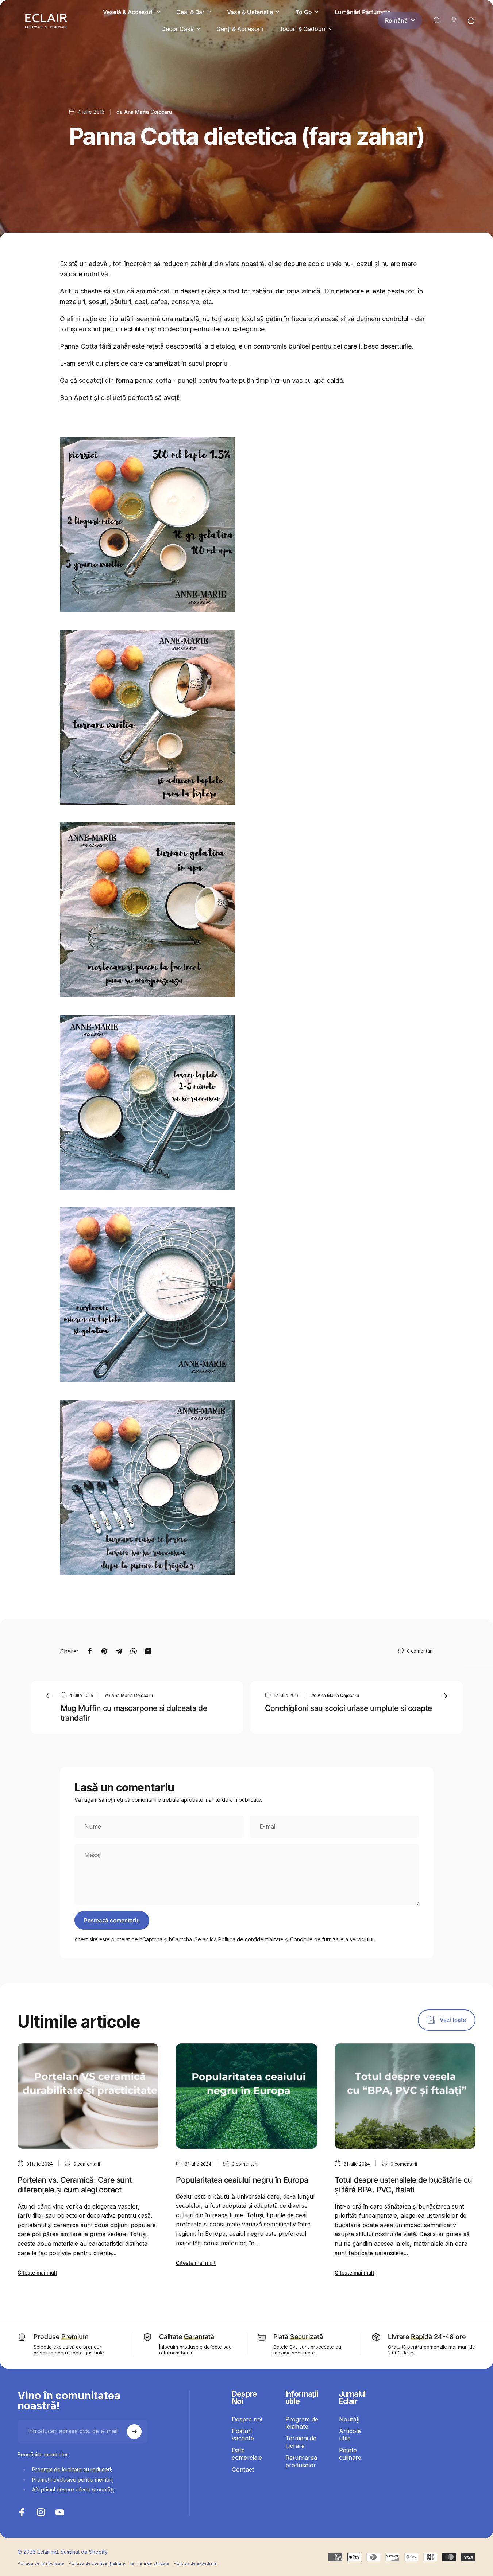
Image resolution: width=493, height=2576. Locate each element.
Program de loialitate (302, 2423)
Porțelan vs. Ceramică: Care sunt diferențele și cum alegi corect (75, 2185)
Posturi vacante (243, 2435)
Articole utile (350, 2435)
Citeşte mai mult (37, 2273)
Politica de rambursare (41, 2563)
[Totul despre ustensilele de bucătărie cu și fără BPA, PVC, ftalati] (405, 2096)
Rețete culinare (350, 2454)
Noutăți (349, 2419)
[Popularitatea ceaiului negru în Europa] (246, 2096)
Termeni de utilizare (149, 2563)
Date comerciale (247, 2454)
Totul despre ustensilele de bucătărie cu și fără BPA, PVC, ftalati (403, 2185)
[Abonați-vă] (134, 2432)
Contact (243, 2470)
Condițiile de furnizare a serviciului (332, 1939)
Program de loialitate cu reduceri (72, 2470)
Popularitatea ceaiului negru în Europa (242, 2180)
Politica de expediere (195, 2563)
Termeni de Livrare (301, 2442)
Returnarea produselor (301, 2462)
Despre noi (247, 2419)
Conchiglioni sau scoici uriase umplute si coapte (348, 1708)
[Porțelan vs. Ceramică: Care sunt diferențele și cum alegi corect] (88, 2096)
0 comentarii (420, 1651)
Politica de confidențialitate (251, 1939)
